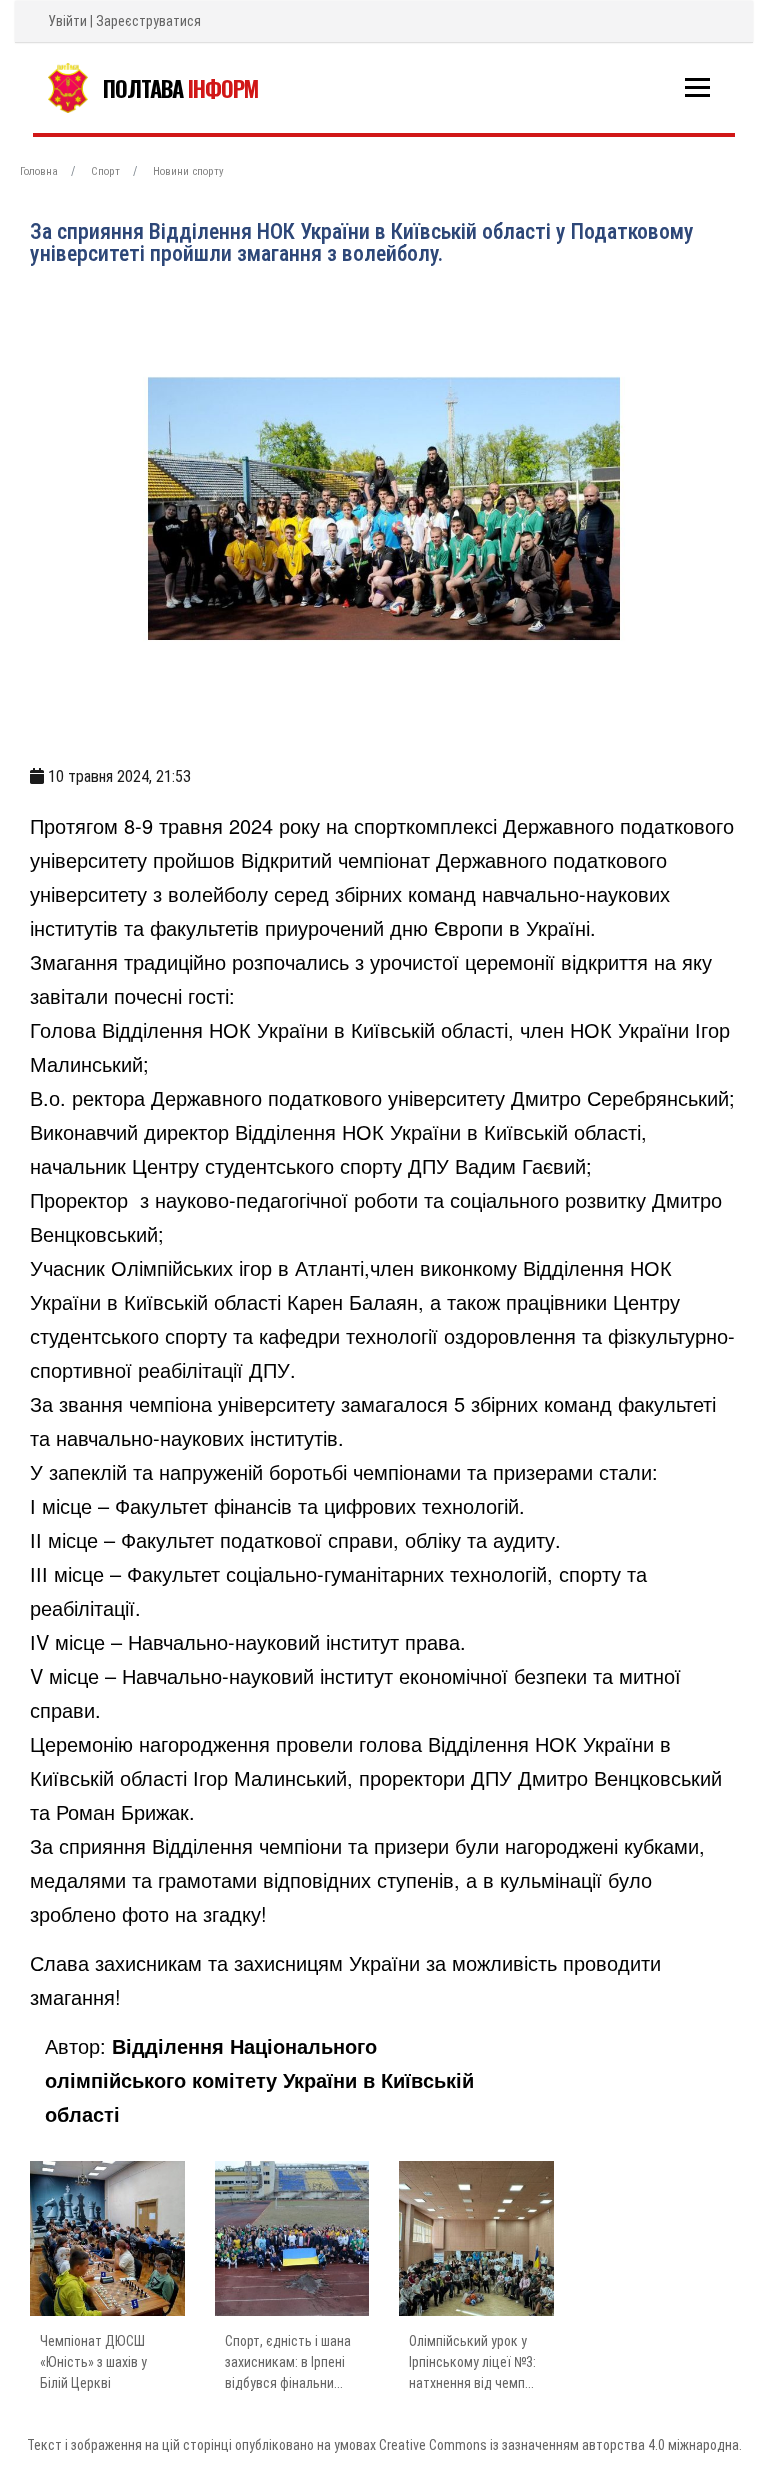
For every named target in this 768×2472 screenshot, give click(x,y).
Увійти (67, 21)
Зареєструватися (148, 21)
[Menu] (697, 87)
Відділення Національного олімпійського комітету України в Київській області (259, 2079)
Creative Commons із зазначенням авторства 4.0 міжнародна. (560, 2445)
